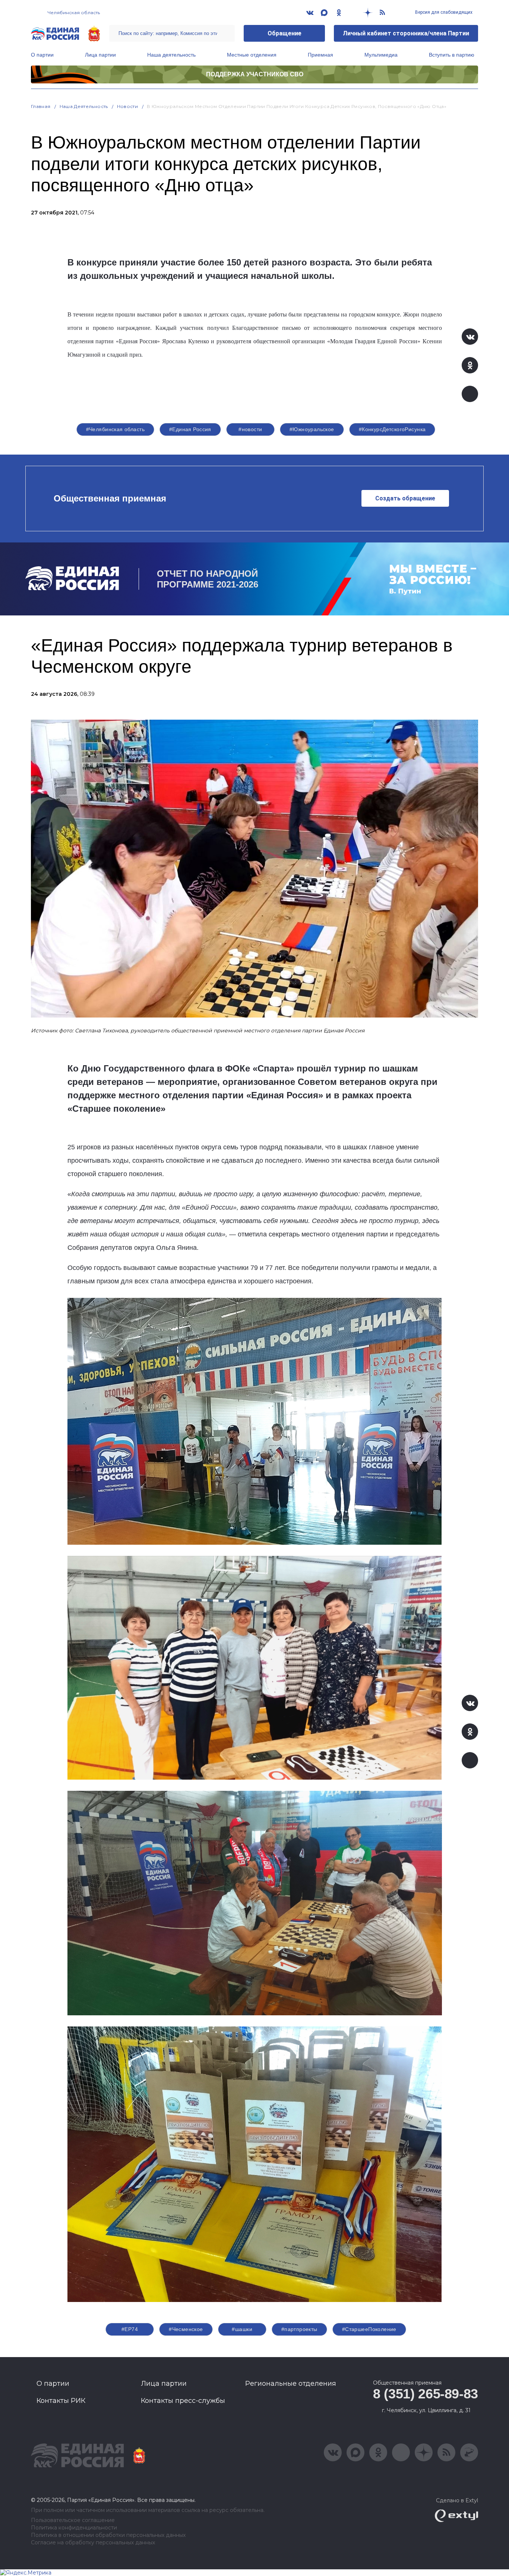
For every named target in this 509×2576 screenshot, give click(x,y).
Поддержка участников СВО (255, 74)
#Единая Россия (190, 429)
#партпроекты (299, 2329)
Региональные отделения (291, 2384)
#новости (250, 429)
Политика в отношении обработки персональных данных (108, 2535)
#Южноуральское (312, 429)
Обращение (284, 33)
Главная (41, 106)
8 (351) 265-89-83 (426, 2394)
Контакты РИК (61, 2401)
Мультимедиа (381, 55)
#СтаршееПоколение (369, 2329)
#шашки (242, 2329)
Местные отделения (252, 55)
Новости (128, 106)
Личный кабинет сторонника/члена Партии (406, 33)
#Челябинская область (115, 429)
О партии (42, 55)
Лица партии (100, 55)
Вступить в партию (452, 55)
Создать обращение (405, 498)
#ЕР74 (130, 2329)
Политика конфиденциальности (74, 2528)
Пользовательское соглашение (73, 2520)
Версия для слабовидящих (443, 12)
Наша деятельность (171, 55)
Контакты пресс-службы (183, 2401)
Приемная (320, 55)
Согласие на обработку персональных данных (93, 2543)
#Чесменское (186, 2329)
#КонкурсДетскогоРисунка (392, 429)
